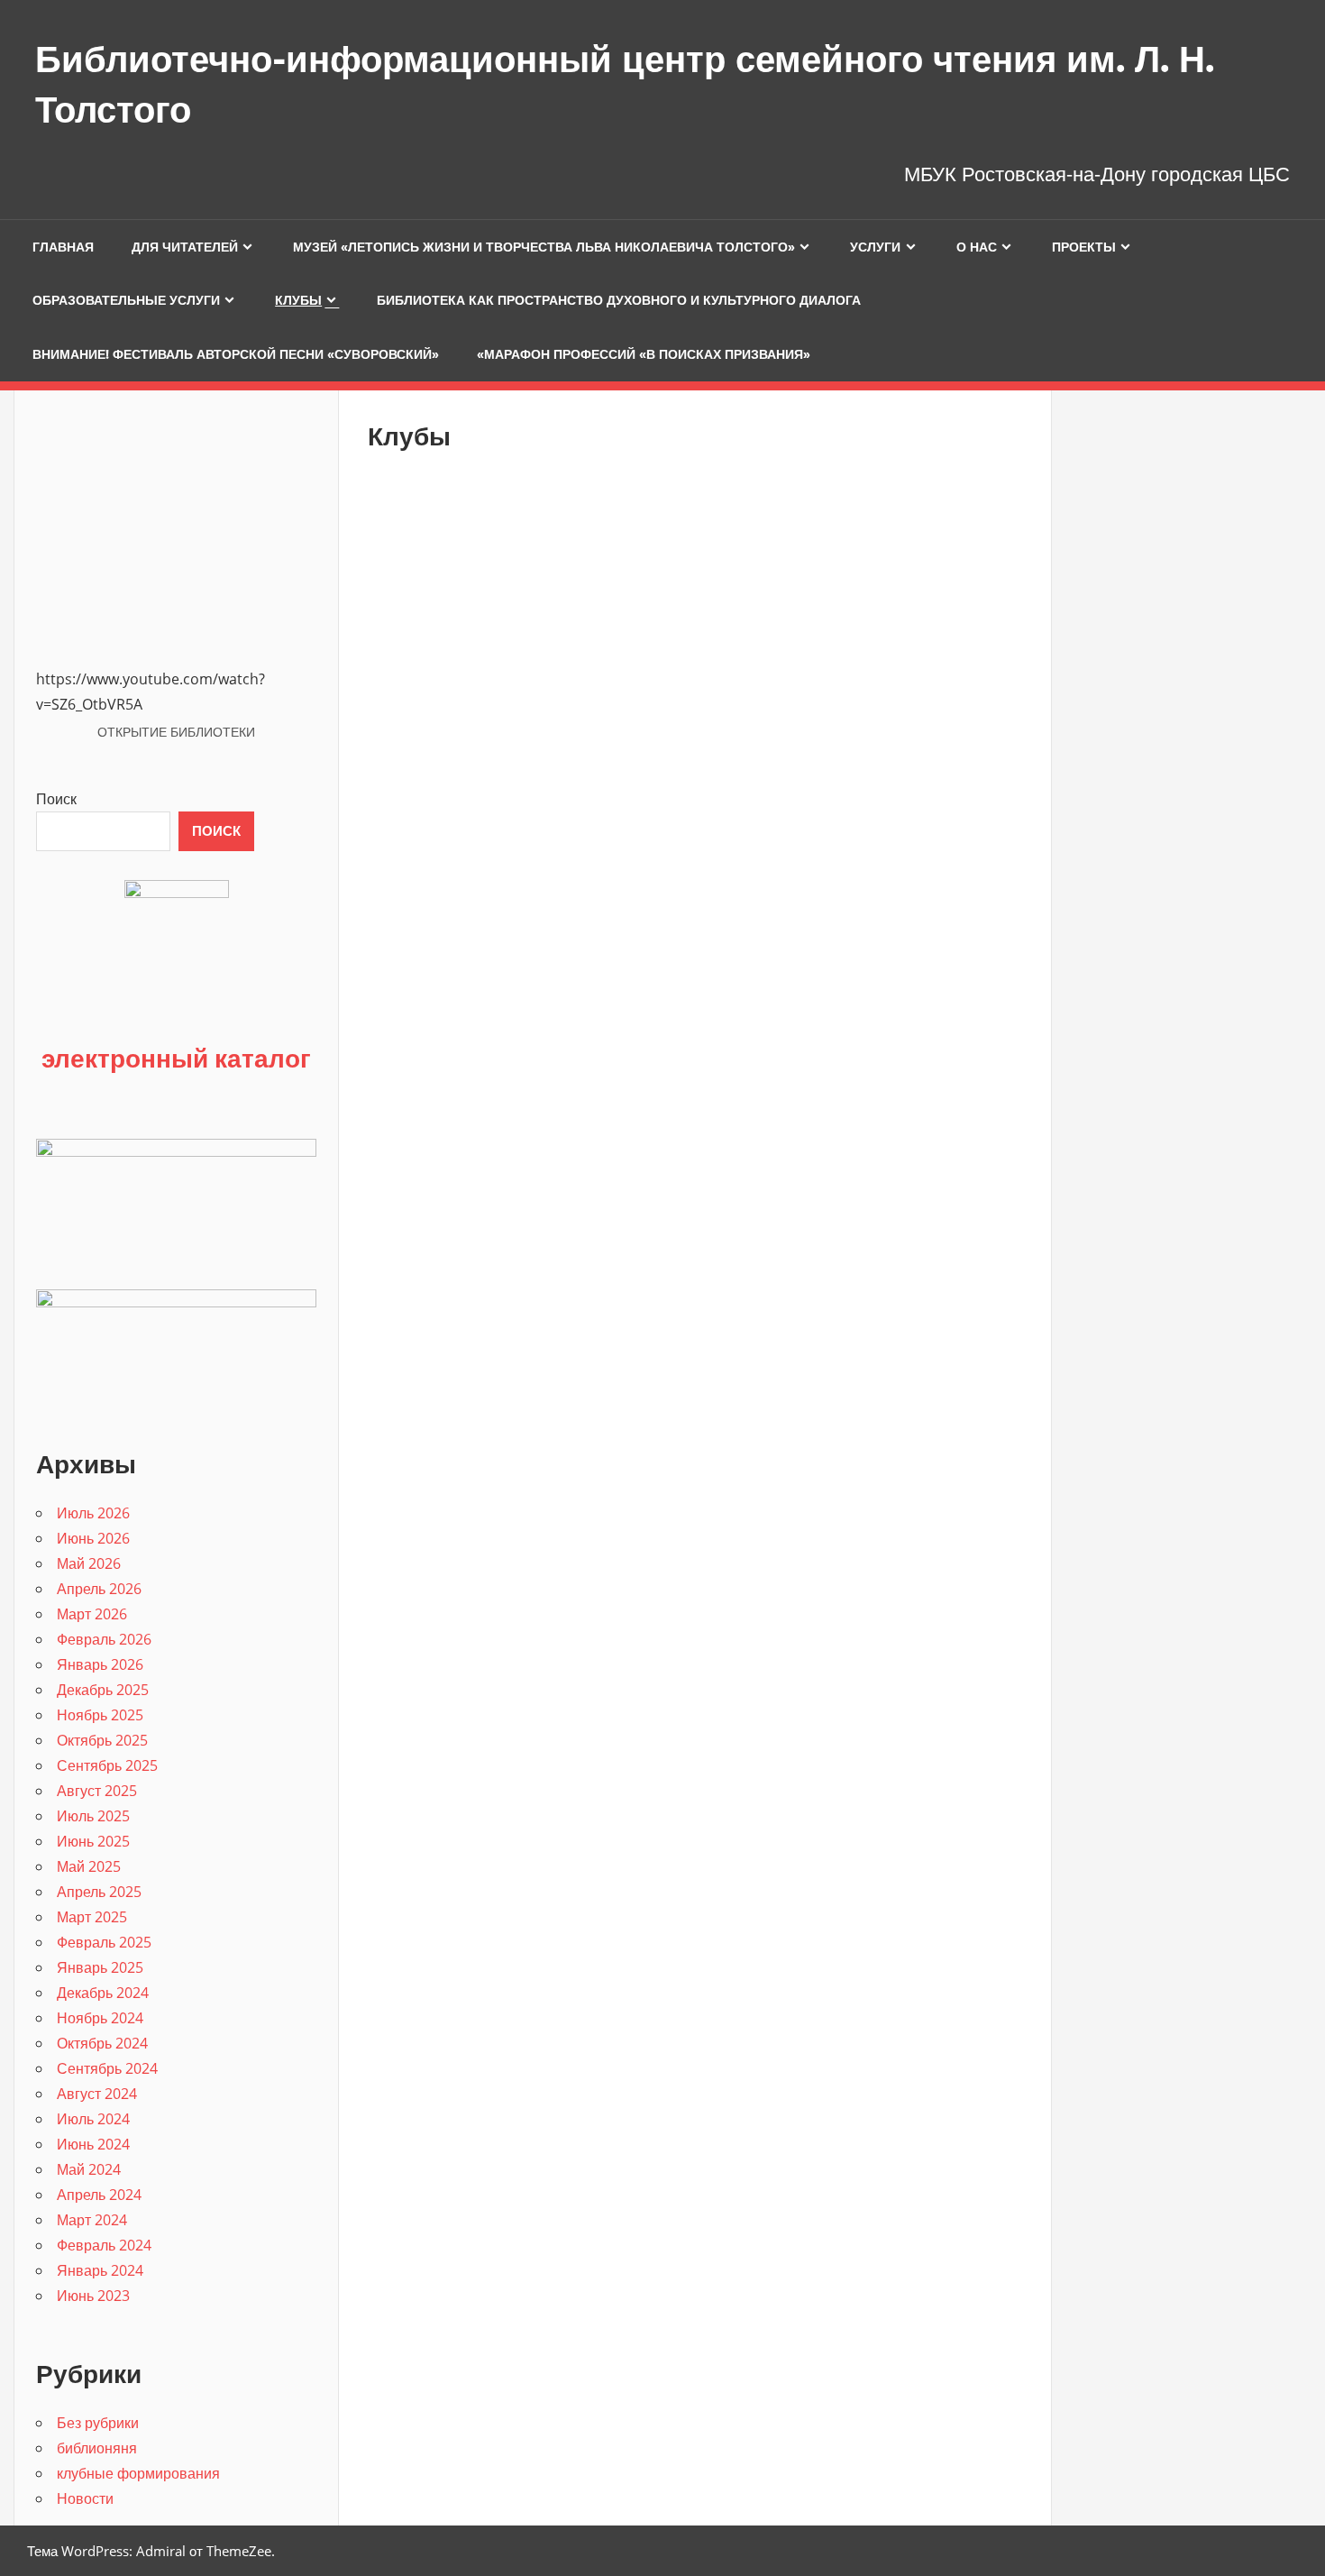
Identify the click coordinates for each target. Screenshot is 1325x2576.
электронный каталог (176, 1058)
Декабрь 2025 (103, 1690)
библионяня (97, 2448)
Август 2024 (97, 2094)
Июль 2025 (93, 1816)
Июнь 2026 (93, 1538)
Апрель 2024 (99, 2195)
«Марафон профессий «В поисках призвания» (644, 354)
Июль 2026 (93, 1513)
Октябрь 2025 (102, 1740)
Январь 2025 (100, 1967)
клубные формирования (138, 2473)
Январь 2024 (100, 2270)
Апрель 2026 (99, 1589)
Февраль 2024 (104, 2245)
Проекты (1084, 247)
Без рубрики (98, 2423)
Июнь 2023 (93, 2296)
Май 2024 (89, 2169)
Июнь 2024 (93, 2144)
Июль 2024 (93, 2119)
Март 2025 (92, 1917)
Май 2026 (89, 1563)
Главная (63, 247)
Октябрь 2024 (102, 2043)
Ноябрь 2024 (100, 2018)
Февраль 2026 (104, 1639)
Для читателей (185, 247)
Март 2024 (92, 2220)
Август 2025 (97, 1791)
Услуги (875, 247)
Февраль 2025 (104, 1942)
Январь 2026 (100, 1664)
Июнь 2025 (93, 1841)
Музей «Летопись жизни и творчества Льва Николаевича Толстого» (544, 247)
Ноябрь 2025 (100, 1715)
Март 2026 (92, 1614)
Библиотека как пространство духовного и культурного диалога (619, 300)
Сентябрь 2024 (107, 2068)
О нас (977, 247)
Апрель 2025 (99, 1892)
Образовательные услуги (126, 300)
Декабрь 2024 (103, 1993)
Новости (85, 2498)
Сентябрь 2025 (107, 1765)
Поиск (56, 799)
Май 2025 (89, 1866)
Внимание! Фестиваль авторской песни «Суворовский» (236, 354)
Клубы (298, 300)
